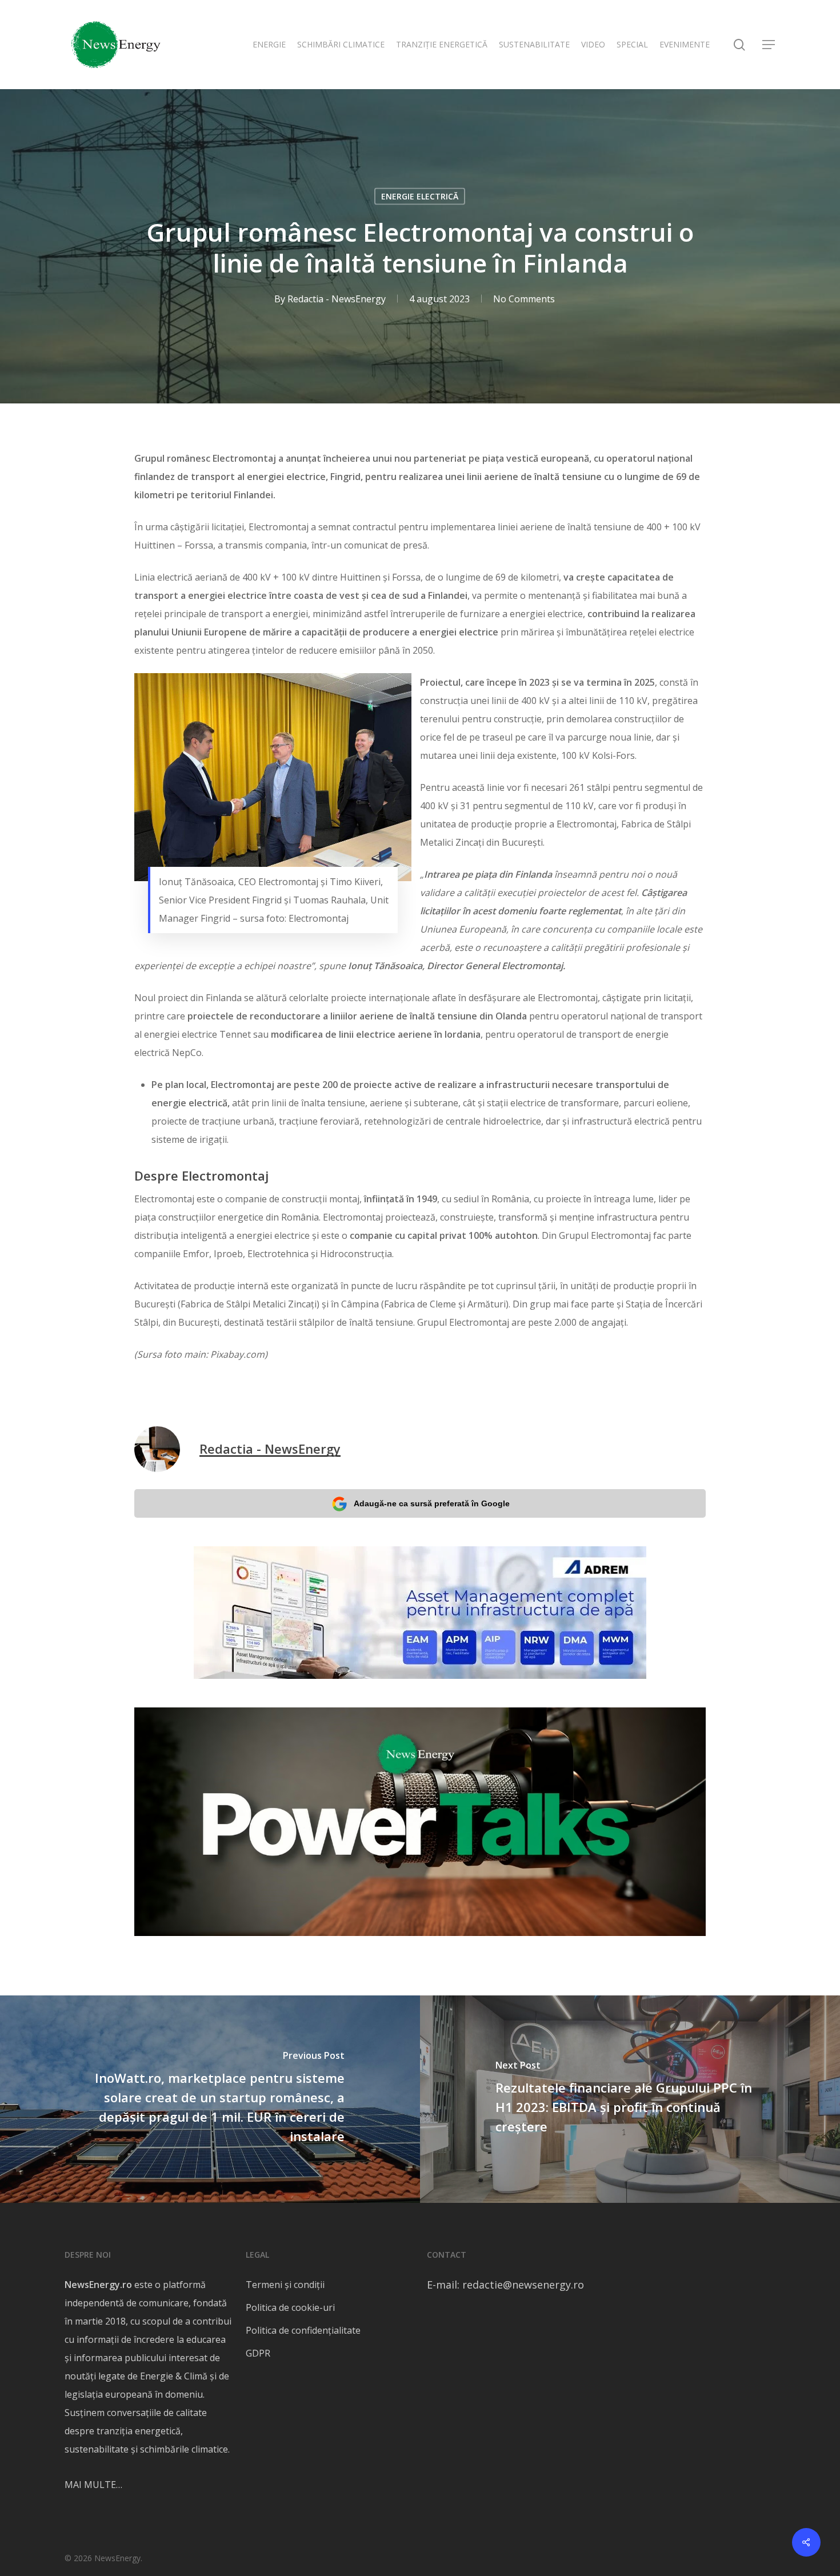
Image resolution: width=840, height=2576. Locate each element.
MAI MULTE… (93, 2485)
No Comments (524, 299)
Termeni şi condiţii (285, 2285)
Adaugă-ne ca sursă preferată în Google (432, 1503)
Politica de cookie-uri (290, 2307)
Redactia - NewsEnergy (337, 299)
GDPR (258, 2353)
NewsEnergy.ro (98, 2285)
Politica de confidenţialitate (303, 2330)
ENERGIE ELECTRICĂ (420, 196)
